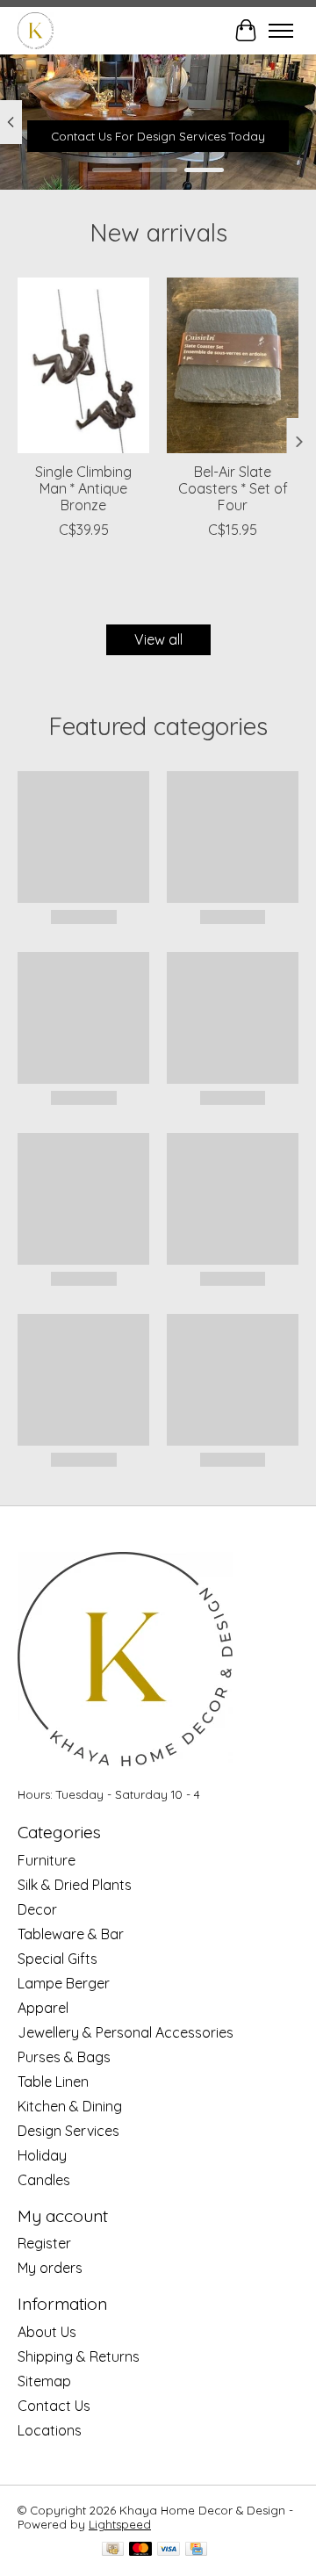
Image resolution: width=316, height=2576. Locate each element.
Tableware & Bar (71, 1934)
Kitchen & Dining (70, 2106)
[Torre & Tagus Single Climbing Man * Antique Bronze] (83, 365)
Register (44, 2243)
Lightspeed (120, 2524)
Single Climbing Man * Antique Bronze (83, 488)
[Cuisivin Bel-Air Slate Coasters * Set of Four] (233, 365)
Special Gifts (57, 1959)
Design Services (68, 2131)
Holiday (42, 2155)
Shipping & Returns (79, 2356)
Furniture (47, 1860)
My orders (50, 2268)
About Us (47, 2332)
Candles (44, 2180)
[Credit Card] (196, 2550)
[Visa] (169, 2550)
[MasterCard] (140, 2550)
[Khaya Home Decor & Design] (36, 30)
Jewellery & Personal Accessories (126, 2032)
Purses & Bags (64, 2057)
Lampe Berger (64, 1983)
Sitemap (44, 2381)
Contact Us (54, 2406)
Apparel (43, 2008)
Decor (37, 1909)
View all (158, 639)
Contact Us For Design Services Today (158, 136)
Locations (50, 2430)
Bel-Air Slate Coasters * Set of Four (233, 488)
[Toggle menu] (281, 31)
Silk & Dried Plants (75, 1885)
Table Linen (53, 2082)
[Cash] (113, 2550)
